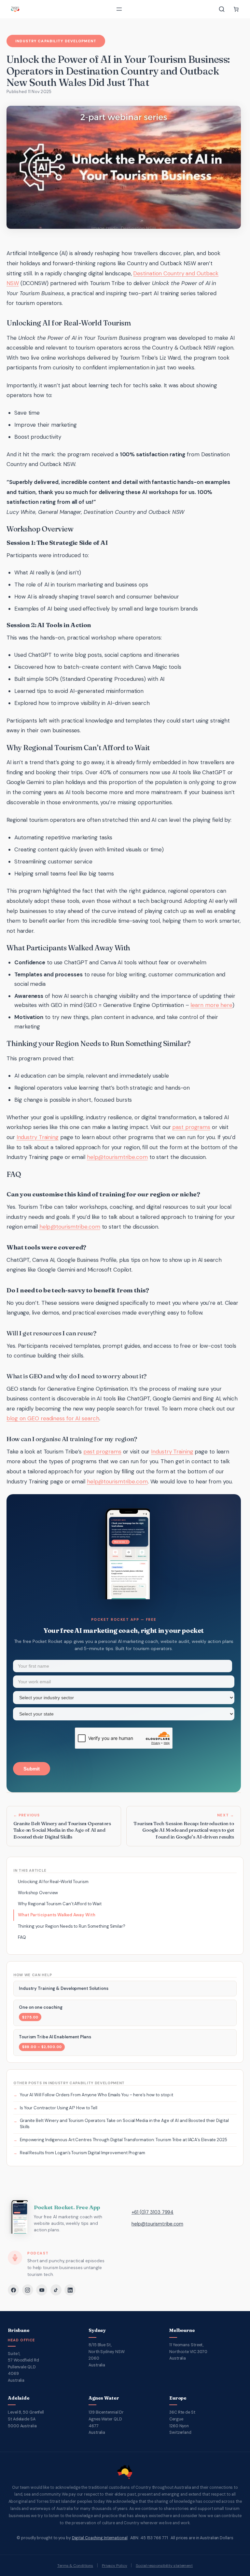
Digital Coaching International (100, 2538)
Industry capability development (56, 41)
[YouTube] (42, 2290)
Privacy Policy (115, 2566)
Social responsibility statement (164, 2566)
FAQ (22, 1937)
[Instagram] (28, 2290)
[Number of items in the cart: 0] (236, 9)
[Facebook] (13, 2290)
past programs (191, 1127)
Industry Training (38, 1137)
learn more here (211, 1005)
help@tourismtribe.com (117, 1157)
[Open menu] (119, 9)
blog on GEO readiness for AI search (53, 1418)
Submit (32, 1769)
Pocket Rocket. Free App (67, 2207)
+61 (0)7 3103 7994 (153, 2212)
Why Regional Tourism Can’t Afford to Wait (60, 1904)
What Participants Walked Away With (57, 1915)
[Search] (222, 9)
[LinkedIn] (70, 2290)
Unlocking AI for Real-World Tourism (53, 1882)
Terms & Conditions (75, 2566)
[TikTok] (56, 2290)
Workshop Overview (38, 1893)
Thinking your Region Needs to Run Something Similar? (72, 1926)
